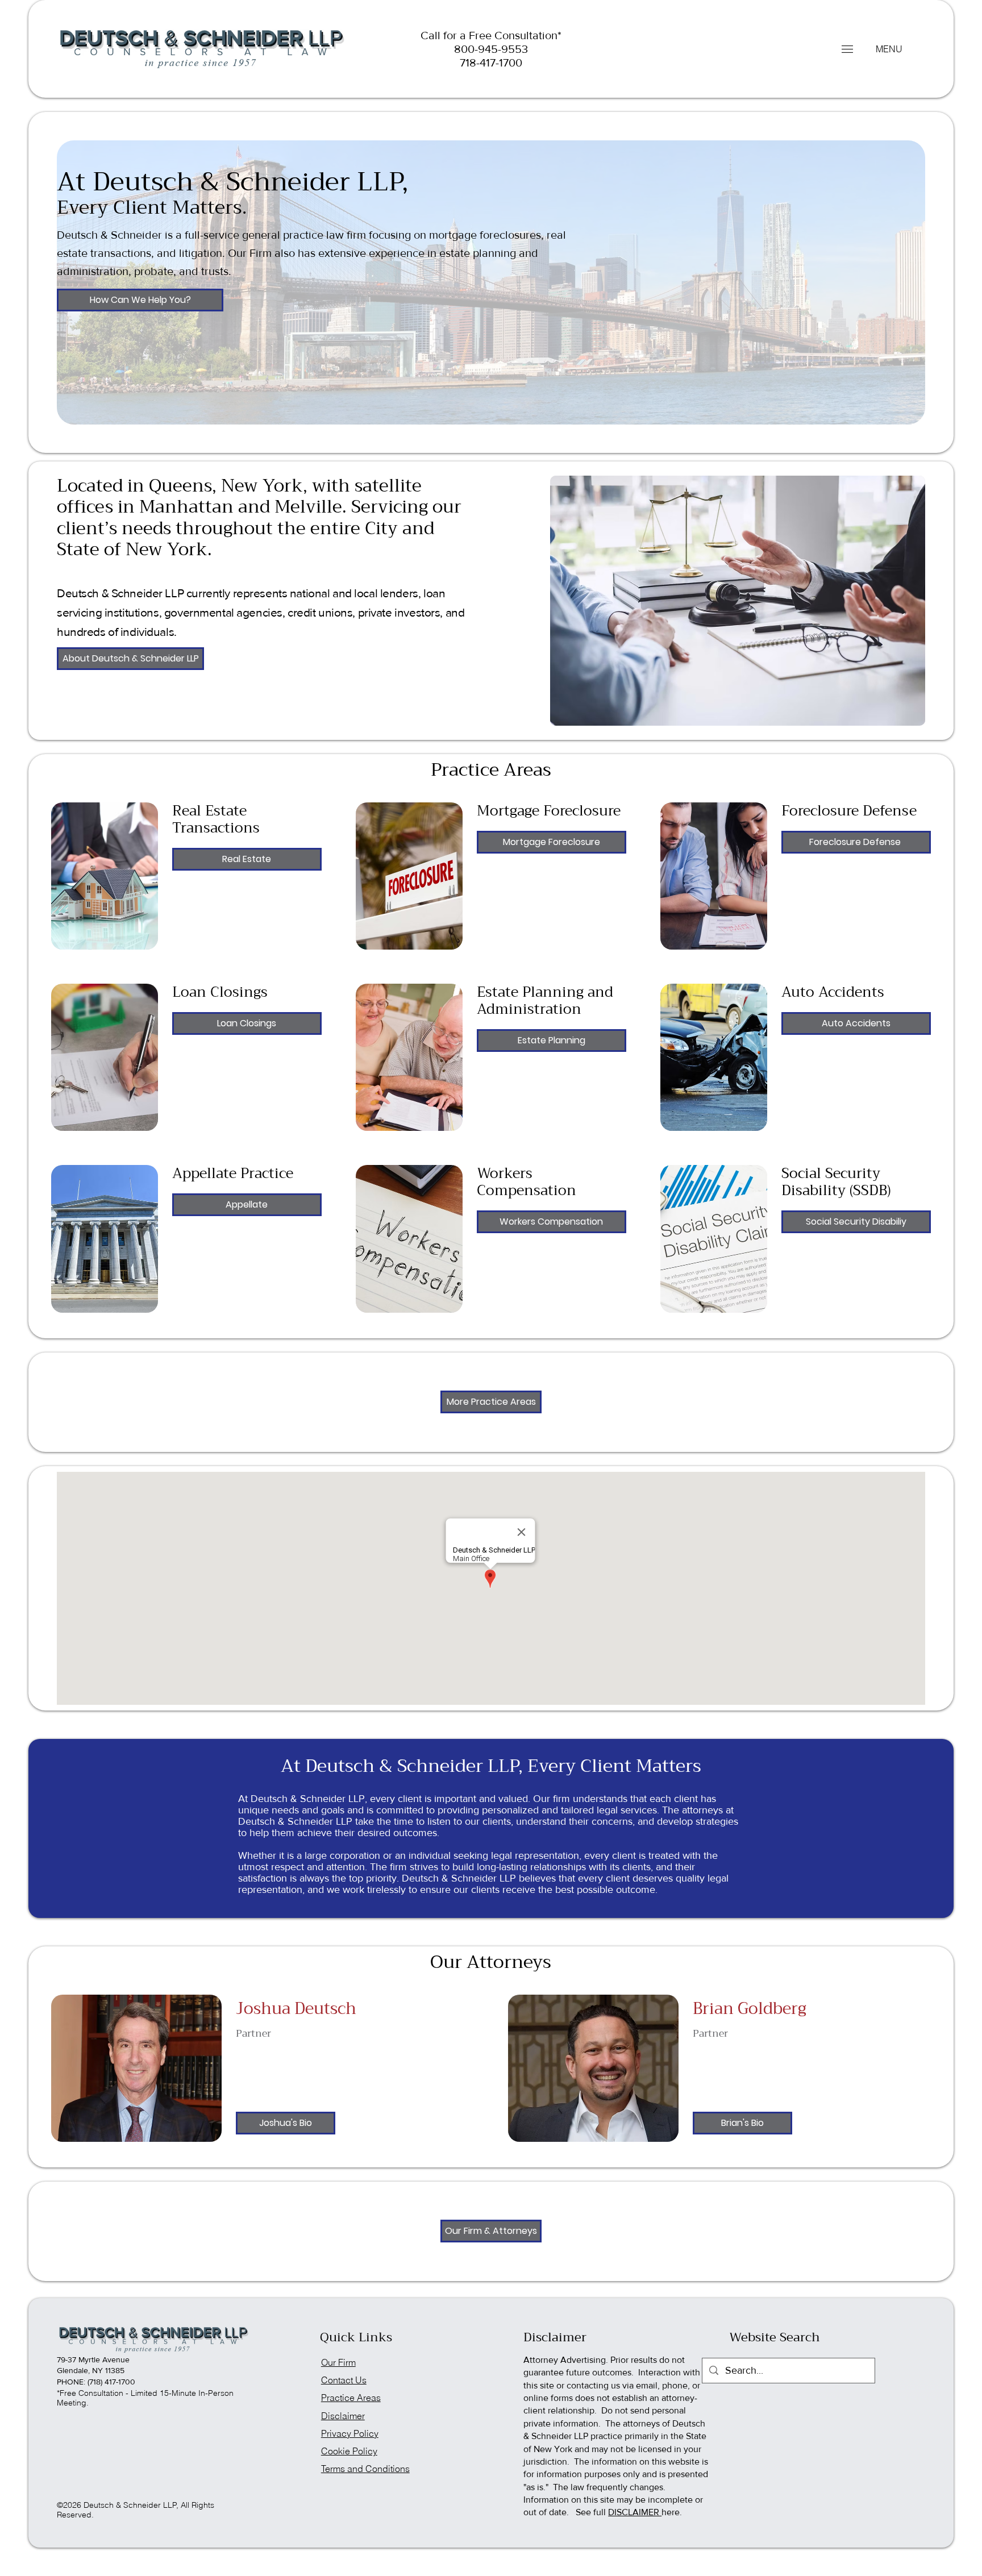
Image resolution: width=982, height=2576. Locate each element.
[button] (847, 49)
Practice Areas (351, 2398)
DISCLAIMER (635, 2512)
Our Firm (338, 2363)
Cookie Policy (349, 2451)
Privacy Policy (350, 2434)
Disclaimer (343, 2416)
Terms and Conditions (365, 2469)
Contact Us (344, 2380)
